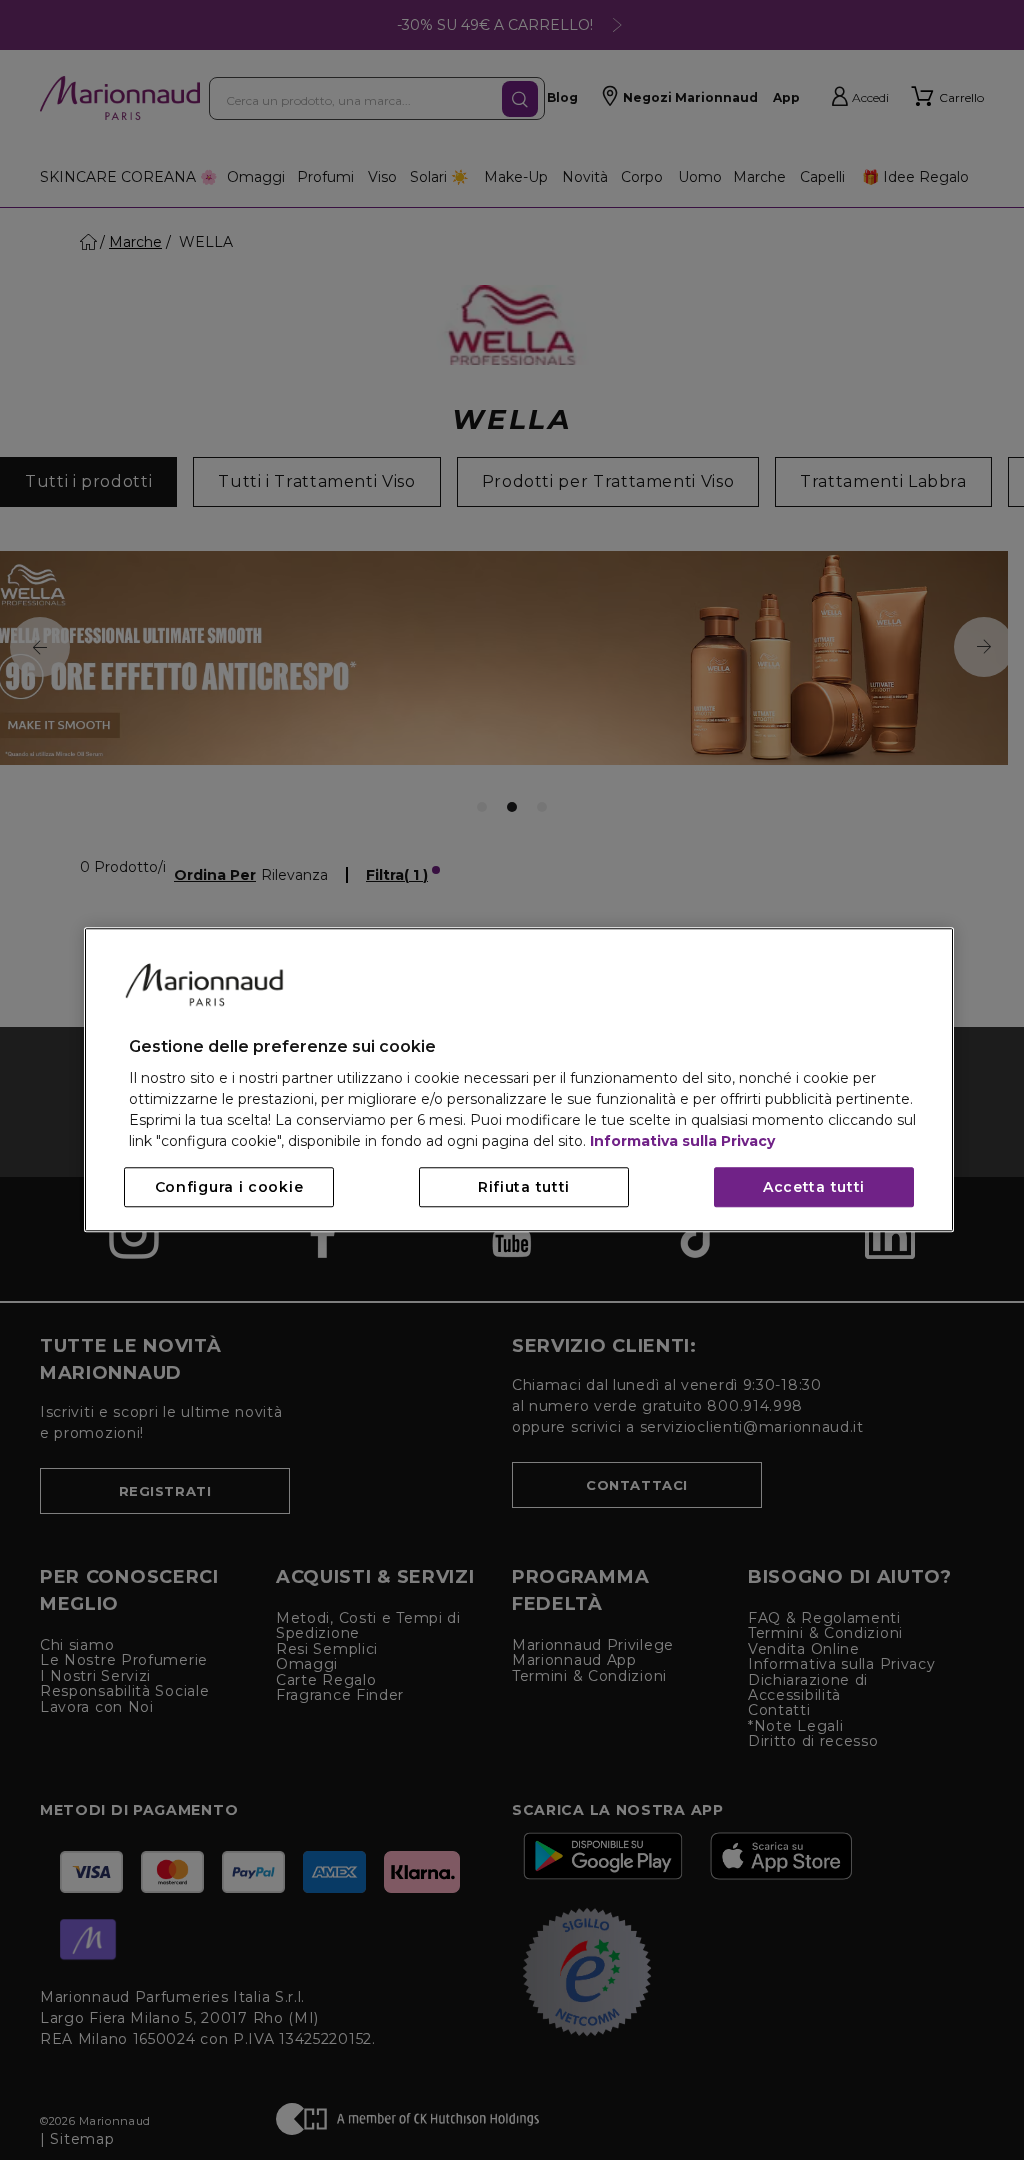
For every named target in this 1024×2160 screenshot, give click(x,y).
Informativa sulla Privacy (682, 1142)
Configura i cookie (229, 1188)
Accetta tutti (814, 1188)
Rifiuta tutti (524, 1188)
